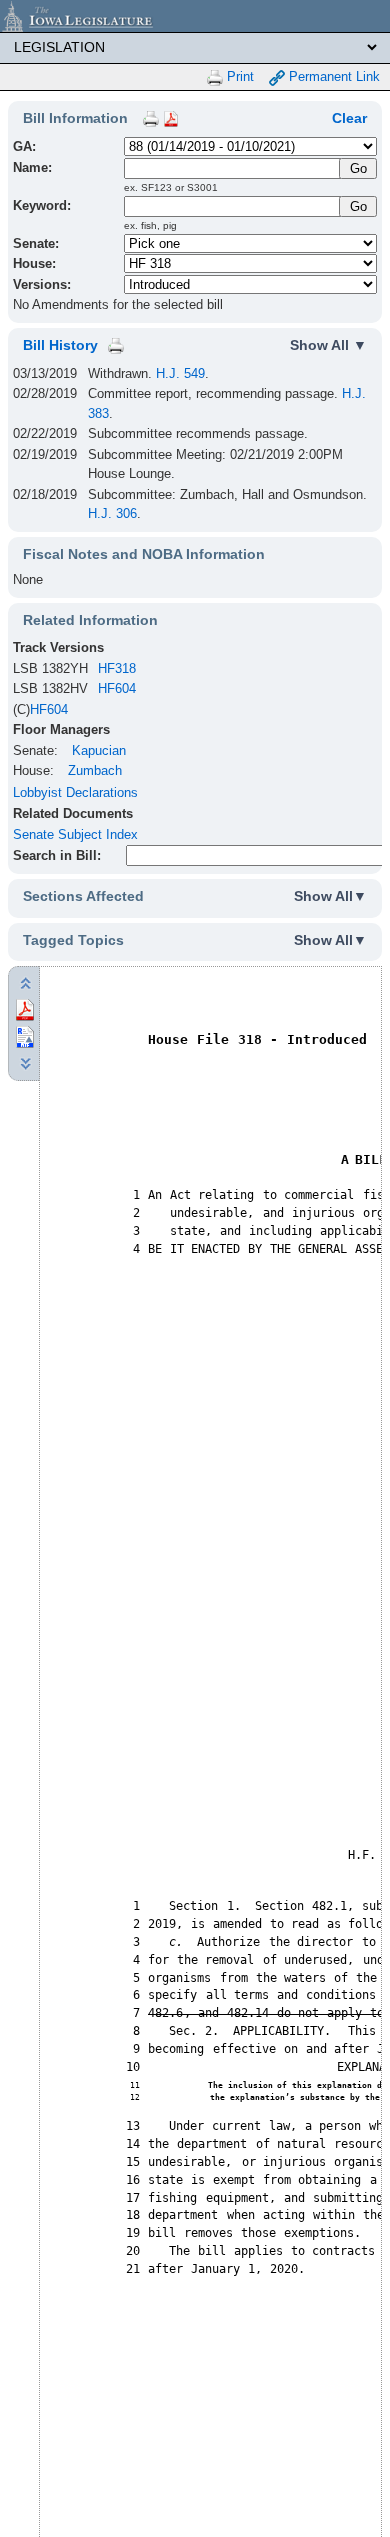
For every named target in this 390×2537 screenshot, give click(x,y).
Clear (349, 118)
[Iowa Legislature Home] (195, 16)
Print (238, 76)
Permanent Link (332, 76)
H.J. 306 (112, 513)
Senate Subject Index (75, 834)
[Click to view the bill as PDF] (25, 1008)
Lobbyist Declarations (75, 792)
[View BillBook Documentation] (171, 118)
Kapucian (99, 750)
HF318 (117, 668)
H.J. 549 (180, 373)
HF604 (117, 688)
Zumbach (95, 770)
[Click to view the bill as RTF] (25, 1035)
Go (358, 206)
